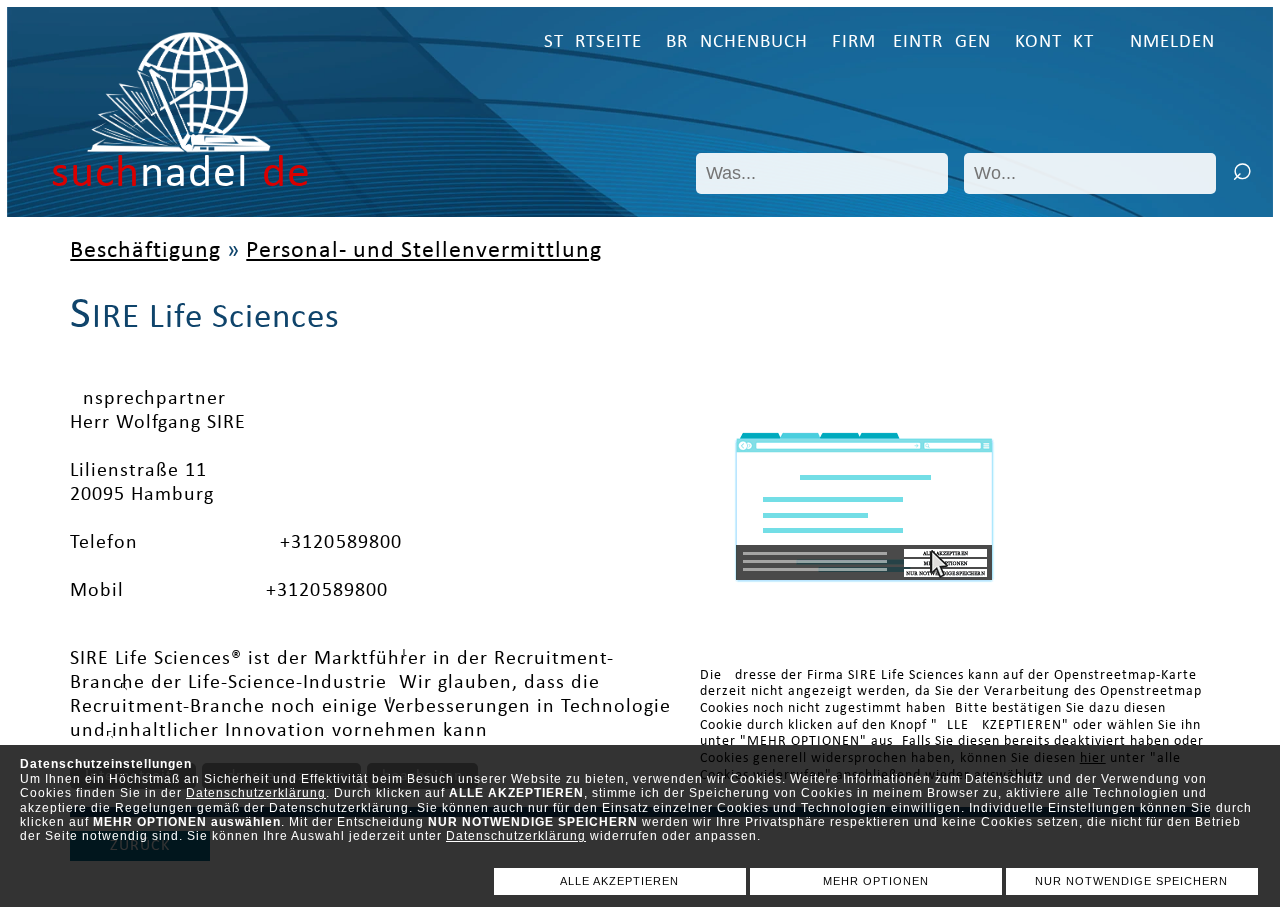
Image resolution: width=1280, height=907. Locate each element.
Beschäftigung (145, 251)
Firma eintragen (911, 42)
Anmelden (1166, 42)
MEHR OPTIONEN (876, 881)
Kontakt (1054, 42)
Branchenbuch (737, 42)
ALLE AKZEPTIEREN (619, 881)
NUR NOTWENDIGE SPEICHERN (1131, 881)
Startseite (593, 42)
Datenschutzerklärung (256, 793)
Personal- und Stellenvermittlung (424, 251)
